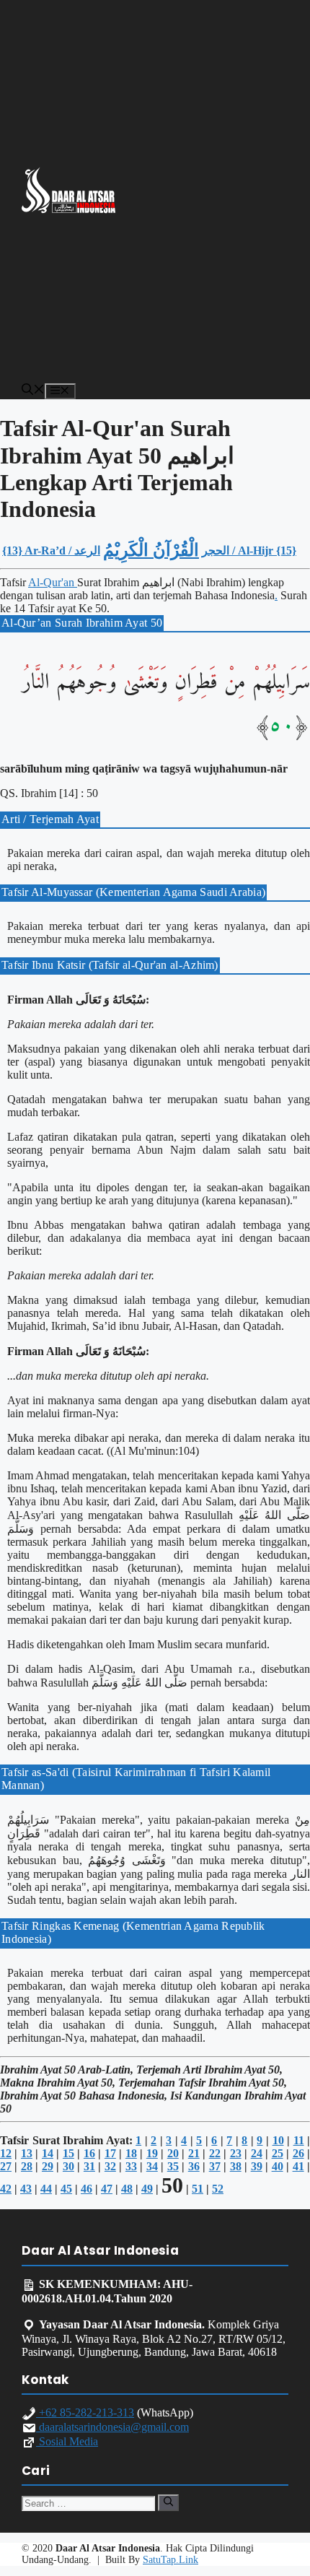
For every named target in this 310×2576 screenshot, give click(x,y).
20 (173, 2153)
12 (6, 2153)
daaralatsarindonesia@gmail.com (112, 2427)
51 (198, 2189)
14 (48, 2153)
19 (152, 2153)
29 (48, 2166)
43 (26, 2189)
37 (215, 2166)
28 (27, 2166)
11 (299, 2140)
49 (147, 2189)
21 (194, 2153)
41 (298, 2166)
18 (131, 2153)
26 (298, 2153)
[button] (33, 391)
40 (278, 2166)
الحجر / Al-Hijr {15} (249, 551)
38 (236, 2166)
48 (127, 2189)
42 (6, 2189)
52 (218, 2189)
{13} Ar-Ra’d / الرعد (51, 551)
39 (257, 2166)
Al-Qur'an (53, 582)
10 (278, 2140)
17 (110, 2153)
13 (27, 2153)
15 (68, 2153)
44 (46, 2189)
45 (66, 2189)
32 (110, 2166)
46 (87, 2189)
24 (257, 2153)
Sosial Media (67, 2441)
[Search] (168, 2502)
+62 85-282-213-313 (85, 2412)
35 (173, 2166)
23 (236, 2153)
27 (6, 2166)
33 (131, 2166)
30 (68, 2166)
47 (107, 2189)
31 (89, 2166)
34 (152, 2166)
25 (278, 2153)
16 (89, 2153)
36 (194, 2166)
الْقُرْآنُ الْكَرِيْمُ (151, 550)
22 (215, 2153)
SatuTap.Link (170, 2560)
